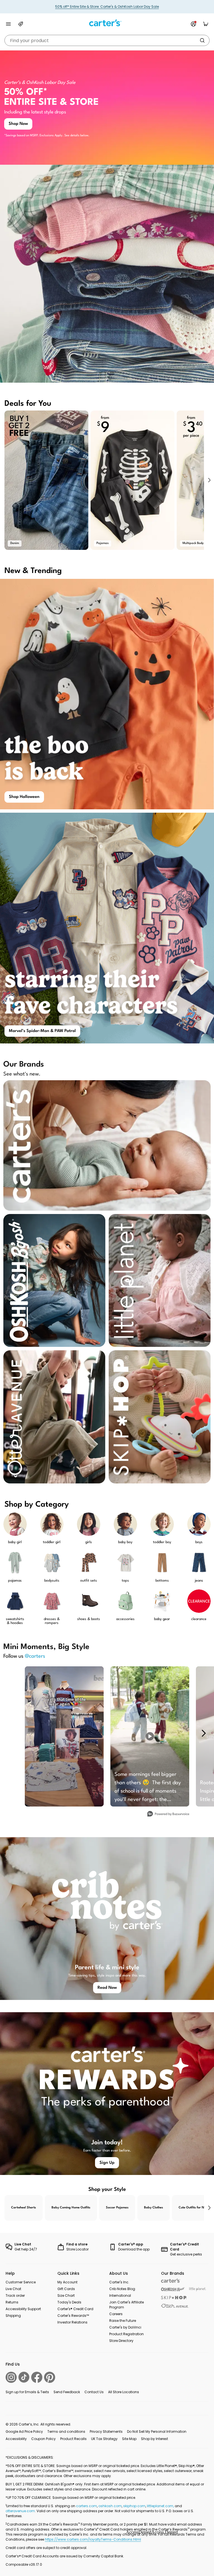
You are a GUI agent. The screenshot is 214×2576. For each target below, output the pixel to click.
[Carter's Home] (107, 23)
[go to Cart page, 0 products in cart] (206, 24)
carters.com (87, 2506)
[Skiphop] (174, 2298)
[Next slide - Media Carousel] (203, 1733)
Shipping (13, 2316)
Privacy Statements (106, 2431)
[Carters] (171, 2281)
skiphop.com (134, 2506)
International (120, 2295)
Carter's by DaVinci (125, 2327)
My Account (67, 2282)
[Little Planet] (198, 2289)
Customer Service (21, 2282)
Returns (12, 2302)
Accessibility (16, 2439)
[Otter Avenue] (175, 2306)
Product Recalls (73, 2439)
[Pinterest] (50, 2377)
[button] (209, 480)
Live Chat (13, 2289)
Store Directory (121, 2341)
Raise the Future (123, 2321)
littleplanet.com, (161, 2506)
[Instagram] (11, 2377)
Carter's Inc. (119, 2282)
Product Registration (127, 2334)
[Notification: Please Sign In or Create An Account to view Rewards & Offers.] (193, 24)
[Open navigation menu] (8, 24)
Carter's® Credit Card (75, 2309)
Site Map (129, 2439)
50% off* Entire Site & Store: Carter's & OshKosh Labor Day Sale (107, 7)
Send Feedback (67, 2392)
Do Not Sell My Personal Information (157, 2431)
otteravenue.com (20, 2511)
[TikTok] (24, 2377)
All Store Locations (124, 2392)
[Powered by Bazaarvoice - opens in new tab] (168, 1814)
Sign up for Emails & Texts (27, 2392)
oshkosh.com (110, 2506)
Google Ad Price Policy (24, 2431)
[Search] (202, 40)
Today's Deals (69, 2302)
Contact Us (94, 2392)
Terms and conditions (66, 2431)
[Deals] (21, 24)
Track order (15, 2295)
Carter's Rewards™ (73, 2316)
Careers (116, 2314)
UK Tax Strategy (104, 2439)
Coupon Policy (43, 2439)
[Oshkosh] (173, 2289)
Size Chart (66, 2295)
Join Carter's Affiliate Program (127, 2305)
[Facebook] (37, 2377)
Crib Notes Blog (122, 2289)
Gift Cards (66, 2289)
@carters (35, 1656)
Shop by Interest (155, 2439)
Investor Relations (72, 2322)
